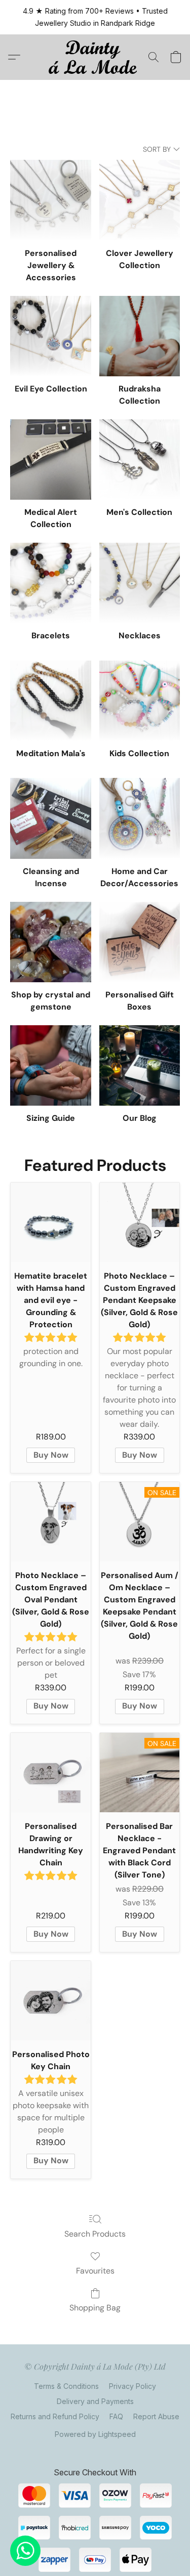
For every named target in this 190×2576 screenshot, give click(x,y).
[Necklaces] (140, 583)
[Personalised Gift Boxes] (140, 942)
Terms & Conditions (66, 2386)
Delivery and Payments (95, 2401)
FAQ (116, 2416)
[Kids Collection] (140, 701)
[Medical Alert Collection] (50, 460)
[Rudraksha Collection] (140, 336)
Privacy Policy (132, 2386)
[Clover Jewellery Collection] (140, 200)
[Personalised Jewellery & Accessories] (50, 200)
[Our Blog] (140, 1065)
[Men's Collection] (140, 460)
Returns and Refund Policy (55, 2416)
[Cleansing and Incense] (50, 818)
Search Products (95, 2234)
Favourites (95, 2271)
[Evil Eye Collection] (50, 336)
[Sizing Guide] (50, 1065)
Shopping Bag (95, 2308)
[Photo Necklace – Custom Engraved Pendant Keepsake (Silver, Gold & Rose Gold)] (140, 1222)
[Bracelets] (50, 583)
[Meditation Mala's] (50, 701)
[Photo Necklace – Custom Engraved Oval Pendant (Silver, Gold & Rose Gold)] (50, 1522)
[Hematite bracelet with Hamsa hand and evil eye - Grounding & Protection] (50, 1222)
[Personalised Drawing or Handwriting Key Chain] (50, 1773)
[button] (95, 57)
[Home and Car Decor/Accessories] (140, 818)
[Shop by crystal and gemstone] (50, 942)
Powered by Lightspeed (95, 2434)
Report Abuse (156, 2416)
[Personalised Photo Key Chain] (50, 2001)
